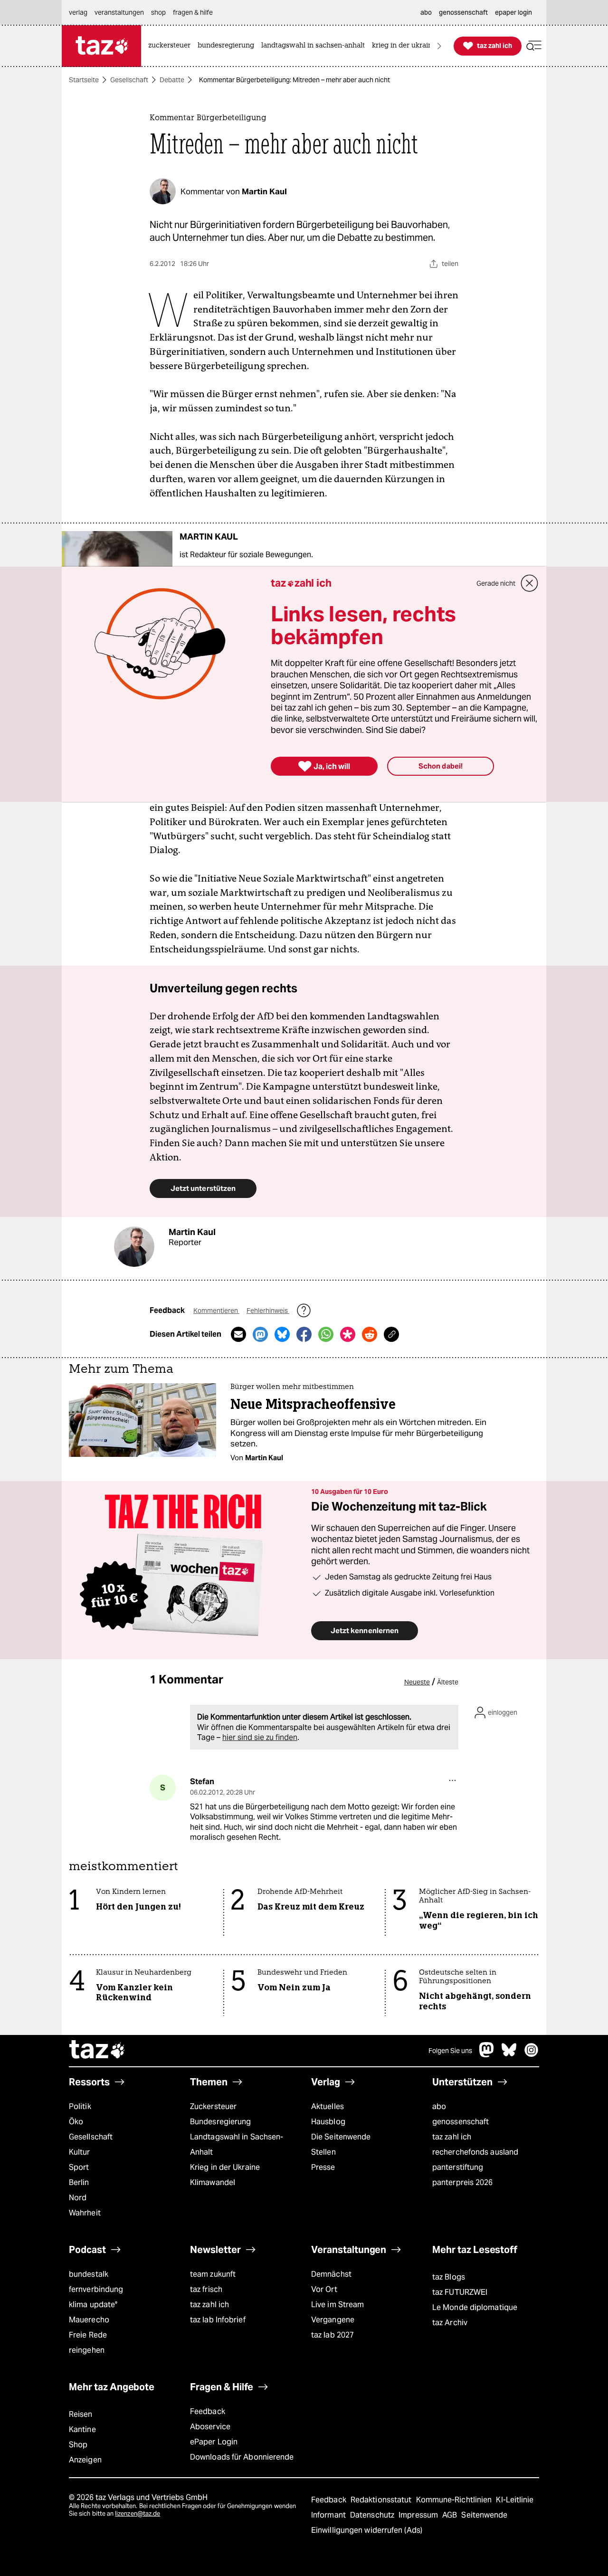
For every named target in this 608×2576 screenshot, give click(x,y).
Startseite (84, 80)
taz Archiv (450, 2323)
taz (97, 2051)
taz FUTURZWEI (460, 2292)
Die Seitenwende (341, 2137)
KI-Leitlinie (515, 2500)
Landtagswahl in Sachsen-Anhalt (237, 2144)
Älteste (448, 1682)
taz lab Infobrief (218, 2320)
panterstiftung (458, 2167)
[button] (534, 46)
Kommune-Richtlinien (455, 2500)
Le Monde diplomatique (475, 2307)
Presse (323, 2167)
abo (439, 2106)
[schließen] (530, 583)
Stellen (323, 2152)
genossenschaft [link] (463, 12)
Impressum (419, 2515)
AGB (451, 2515)
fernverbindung (96, 2289)
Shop (78, 2445)
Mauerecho (89, 2320)
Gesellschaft (129, 80)
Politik (80, 2106)
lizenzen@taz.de (138, 2514)
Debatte (172, 80)
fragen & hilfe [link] (193, 12)
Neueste (417, 1682)
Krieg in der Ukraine (225, 2167)
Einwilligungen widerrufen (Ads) (367, 2530)
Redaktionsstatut (382, 2500)
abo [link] (426, 12)
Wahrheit (85, 2213)
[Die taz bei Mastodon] (487, 2055)
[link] (172, 46)
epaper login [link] (513, 12)
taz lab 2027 (332, 2335)
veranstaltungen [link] (119, 12)
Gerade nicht (496, 583)
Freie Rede (88, 2335)
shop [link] (158, 12)
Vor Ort (324, 2289)
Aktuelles (328, 2106)
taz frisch (206, 2289)
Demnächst (331, 2274)
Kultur (80, 2152)
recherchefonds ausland (475, 2152)
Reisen (81, 2414)
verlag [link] (78, 12)
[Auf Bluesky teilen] (282, 1334)
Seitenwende (484, 2515)
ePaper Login (214, 2442)
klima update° (93, 2305)
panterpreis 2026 (463, 2182)
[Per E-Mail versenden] (238, 1334)
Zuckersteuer (213, 2106)
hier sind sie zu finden (260, 1737)
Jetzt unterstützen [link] (203, 1188)
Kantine (82, 2429)
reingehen (87, 2350)
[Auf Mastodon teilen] (260, 1334)
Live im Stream (337, 2305)
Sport (79, 2167)
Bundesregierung (220, 2122)
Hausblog (328, 2122)
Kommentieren (216, 1311)
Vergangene (333, 2320)
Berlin (79, 2182)
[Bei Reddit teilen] (370, 1334)
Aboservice (210, 2427)
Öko (76, 2122)
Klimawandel (213, 2182)
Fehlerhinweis (268, 1311)
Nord (78, 2198)
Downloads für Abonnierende (242, 2457)
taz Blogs (449, 2277)
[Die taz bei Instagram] (532, 2055)
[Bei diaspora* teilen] (348, 1334)
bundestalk (89, 2274)
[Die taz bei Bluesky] (509, 2055)
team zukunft (213, 2274)
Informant (329, 2515)
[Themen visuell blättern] (439, 46)
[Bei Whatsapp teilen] (326, 1334)
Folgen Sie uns (450, 2051)
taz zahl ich (452, 2137)
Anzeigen (85, 2460)
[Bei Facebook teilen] (304, 1334)
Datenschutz (373, 2515)
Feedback (208, 2411)
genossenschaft (461, 2122)
